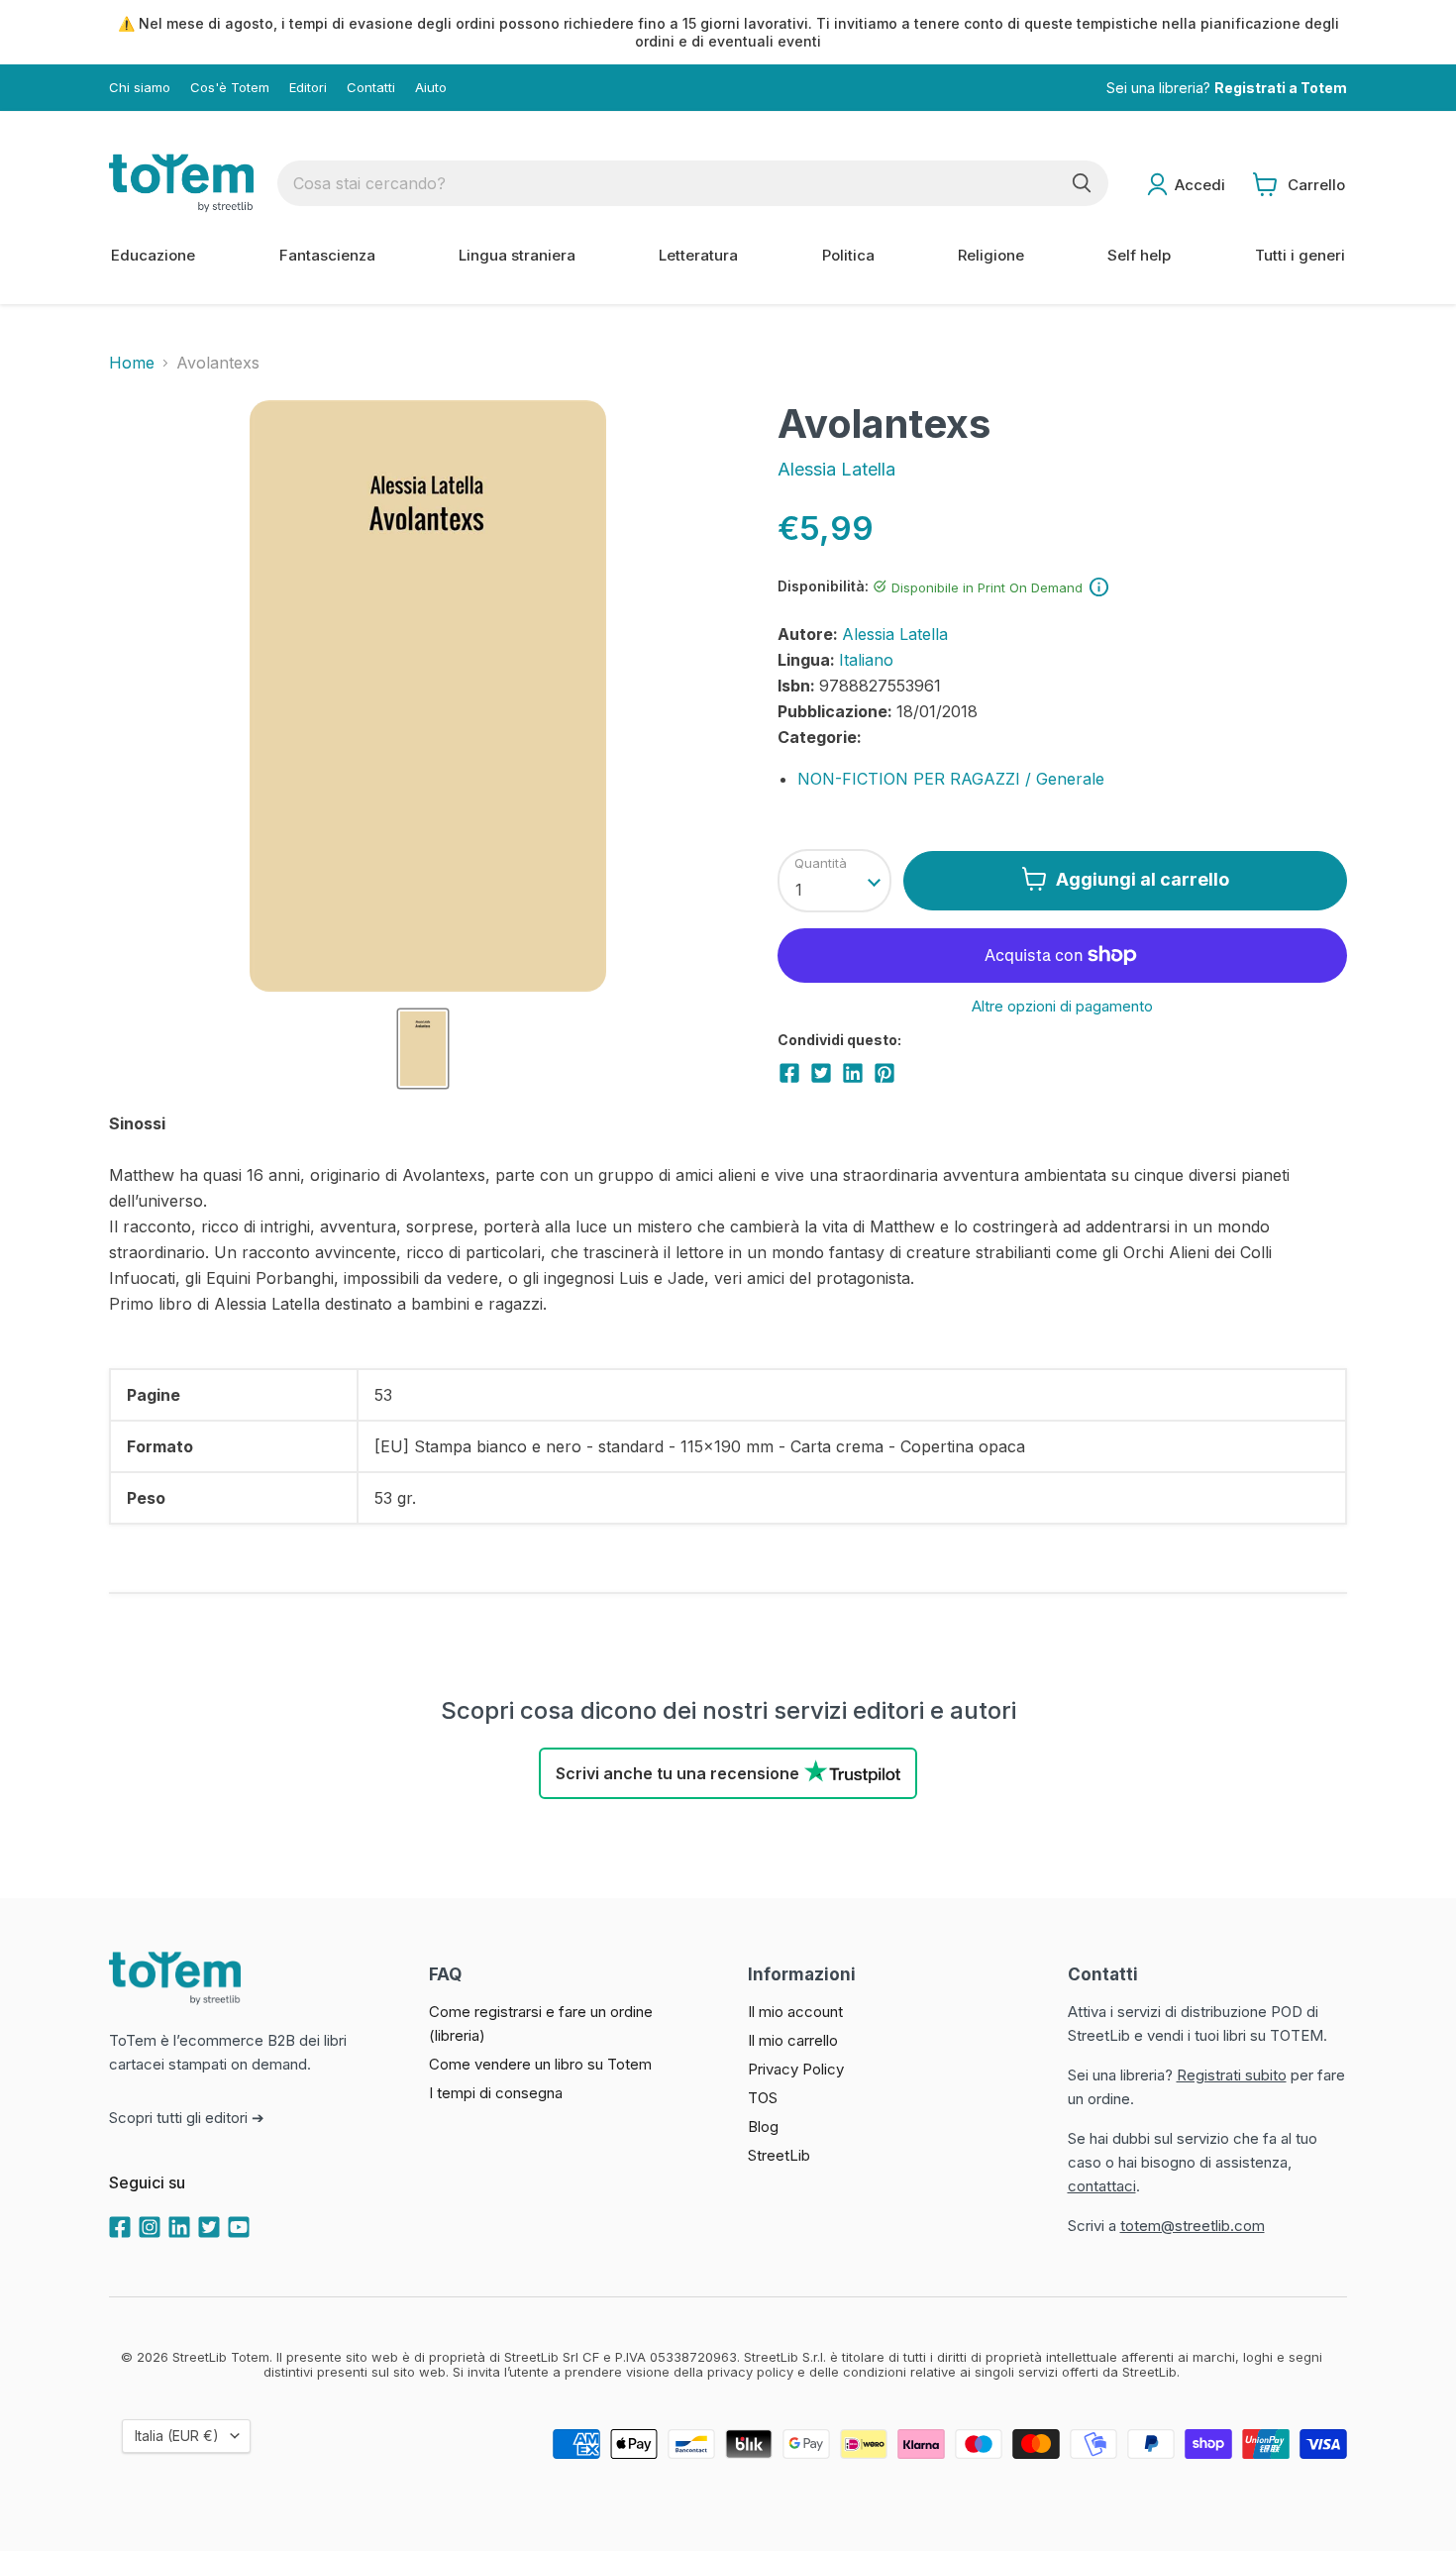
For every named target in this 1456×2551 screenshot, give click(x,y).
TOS (763, 2098)
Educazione (153, 255)
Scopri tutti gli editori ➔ (187, 2118)
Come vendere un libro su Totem (540, 2064)
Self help (1139, 255)
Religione (991, 255)
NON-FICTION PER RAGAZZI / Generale (951, 779)
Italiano (866, 660)
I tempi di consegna (496, 2093)
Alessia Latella (836, 469)
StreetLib (779, 2155)
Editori (308, 88)
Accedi (1200, 185)
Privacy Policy (796, 2069)
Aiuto (431, 88)
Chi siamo (140, 88)
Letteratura (698, 255)
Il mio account (795, 2012)
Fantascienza (327, 255)
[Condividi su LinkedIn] (853, 1073)
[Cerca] (1082, 183)
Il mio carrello (793, 2040)
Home (132, 363)
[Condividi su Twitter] (821, 1073)
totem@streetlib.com (1193, 2226)
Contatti (371, 88)
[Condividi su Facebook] (789, 1073)
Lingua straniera (517, 255)
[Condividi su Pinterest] (884, 1073)
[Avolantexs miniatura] (423, 1049)
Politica (848, 255)
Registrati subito (1232, 2075)
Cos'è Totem (230, 88)
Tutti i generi (1300, 255)
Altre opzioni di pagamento (1062, 1006)
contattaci (1102, 2186)
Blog (763, 2126)
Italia (177, 2436)
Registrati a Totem (1281, 88)
